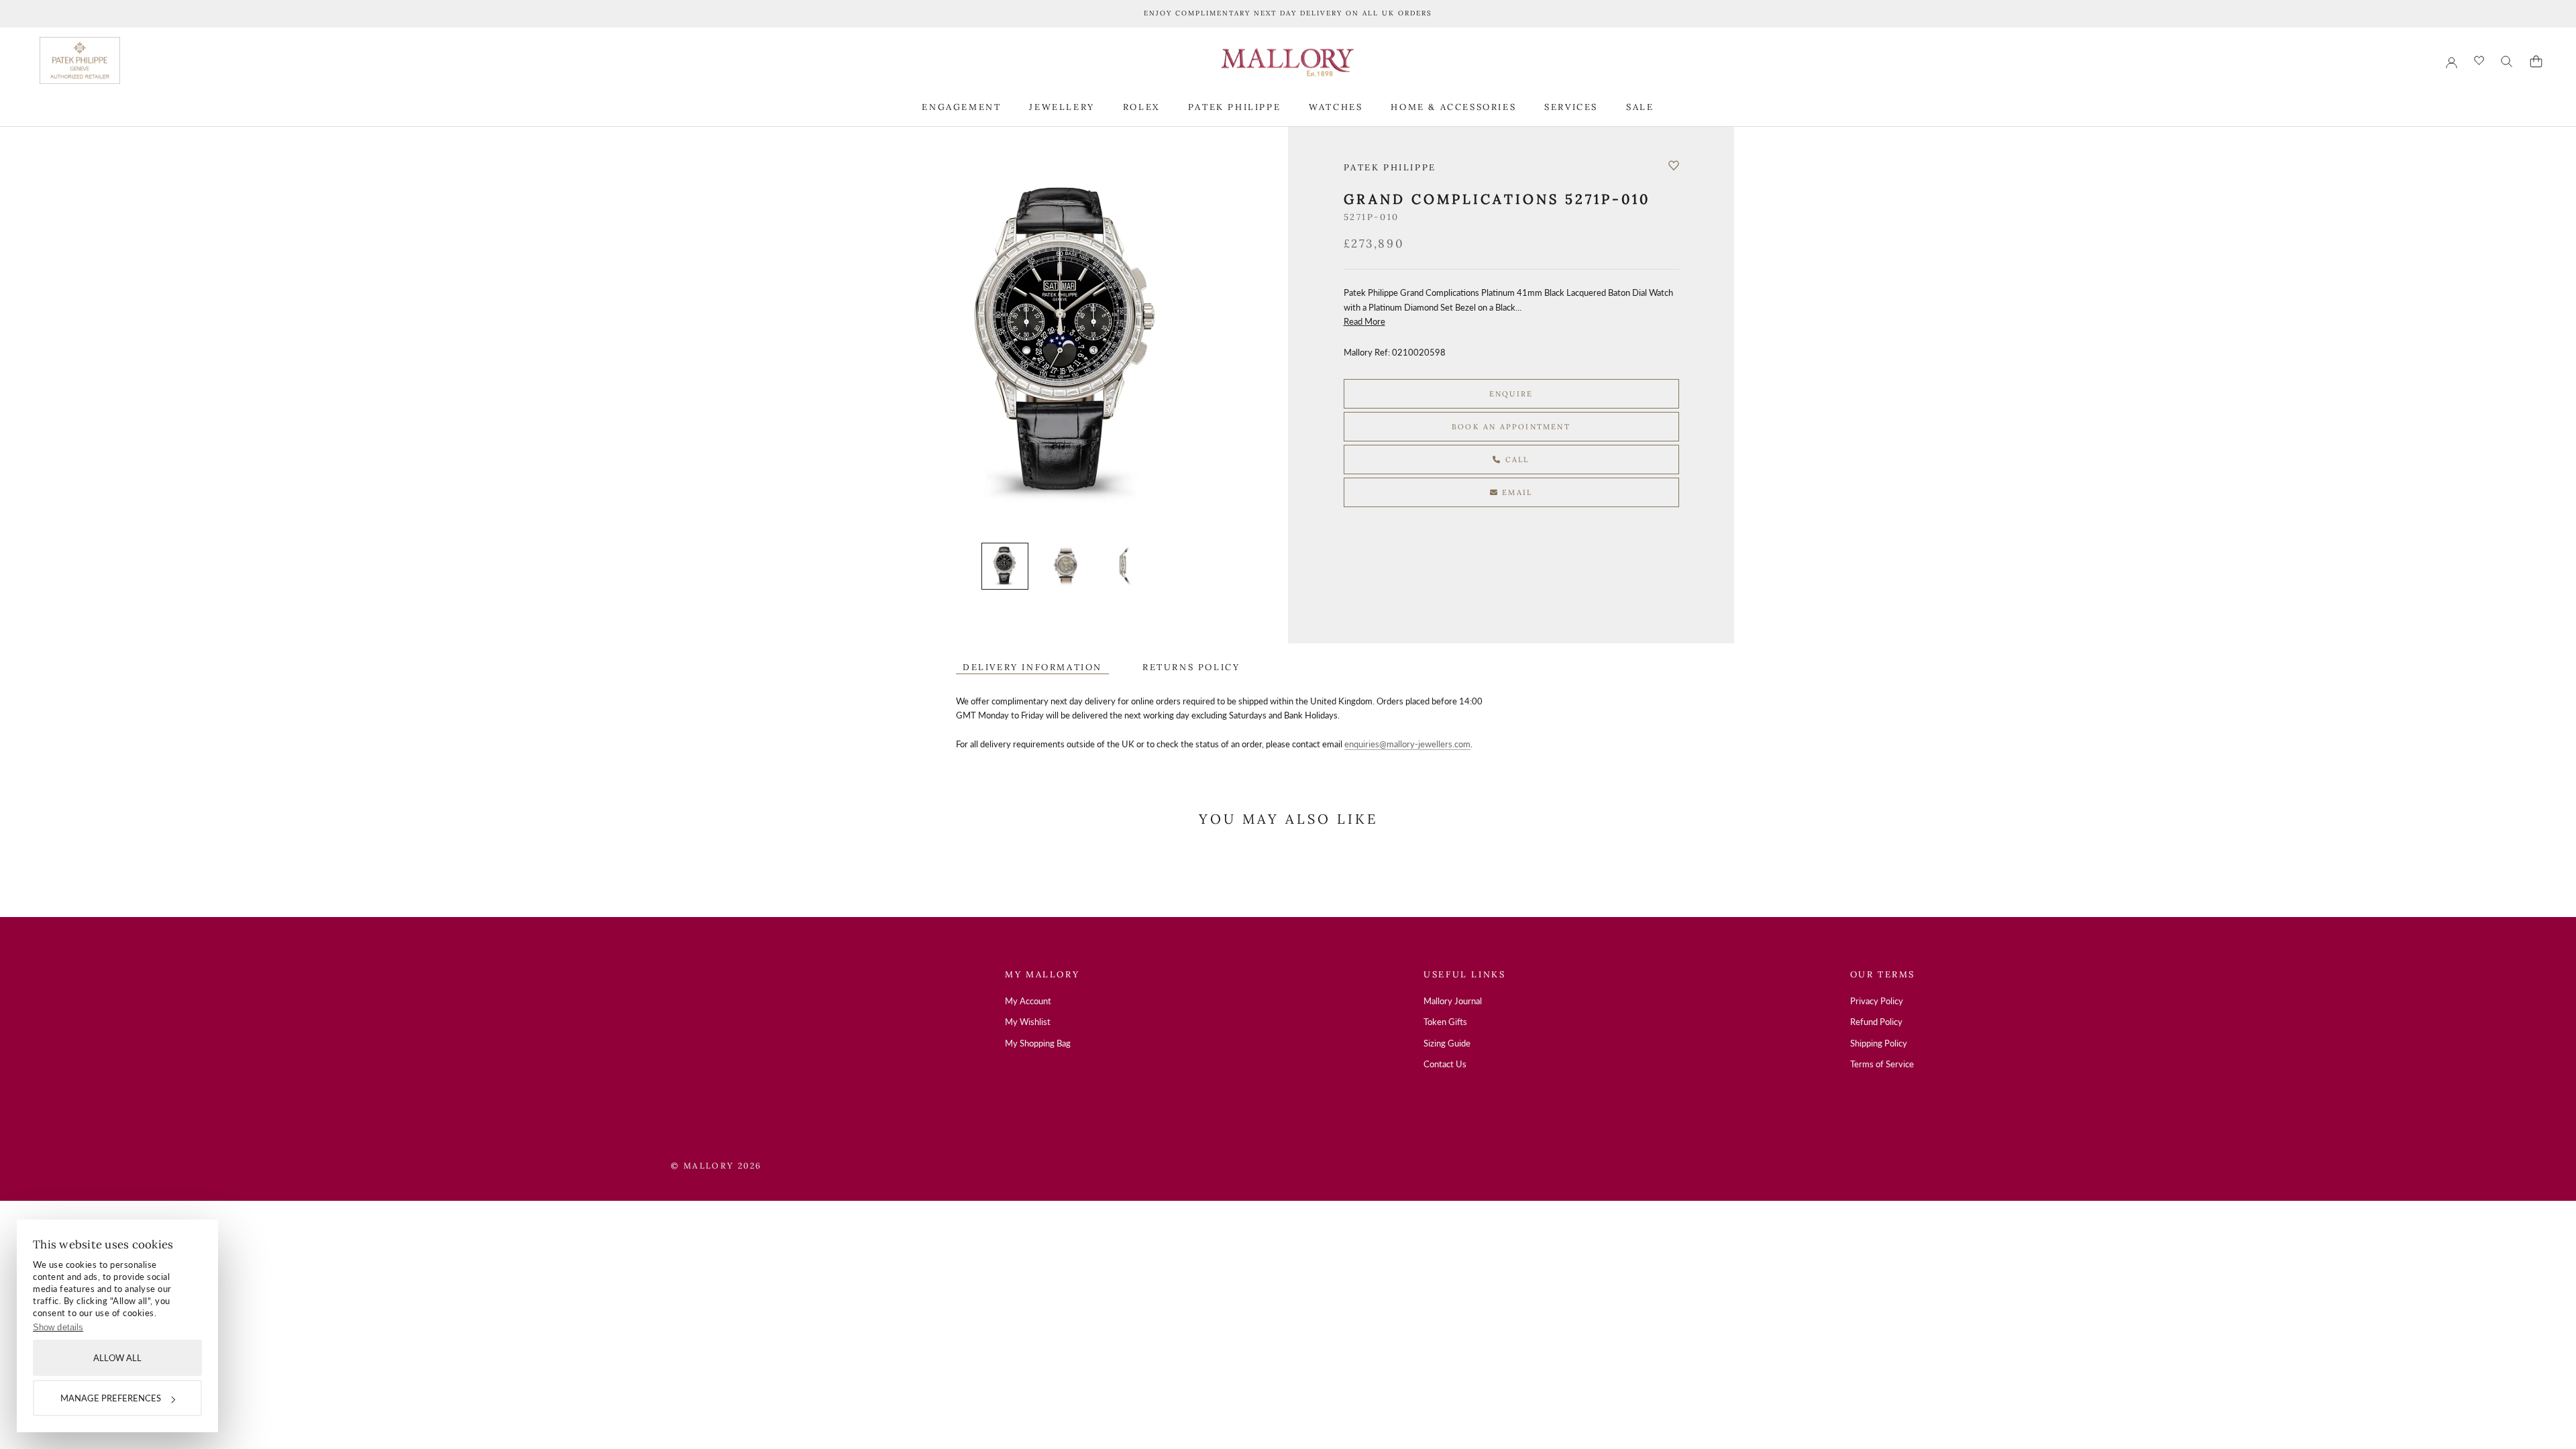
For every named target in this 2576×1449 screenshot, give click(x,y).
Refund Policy (1876, 1022)
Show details (58, 1327)
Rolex (1141, 107)
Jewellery (1062, 107)
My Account (1028, 1001)
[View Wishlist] (2479, 61)
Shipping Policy (1879, 1043)
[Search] (2507, 62)
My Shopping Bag (1038, 1043)
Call (1516, 460)
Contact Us (1445, 1064)
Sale (1640, 107)
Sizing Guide (1447, 1043)
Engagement (961, 107)
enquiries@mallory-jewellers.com (1407, 744)
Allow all (117, 1358)
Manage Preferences (111, 1398)
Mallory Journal (1453, 1001)
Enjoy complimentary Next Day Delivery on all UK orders (1288, 13)
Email (1515, 492)
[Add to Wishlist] (1674, 166)
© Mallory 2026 (716, 1166)
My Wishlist (1028, 1022)
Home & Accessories (1453, 107)
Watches (1336, 107)
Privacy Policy (1877, 1001)
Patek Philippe (1234, 107)
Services (1571, 107)
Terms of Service (1882, 1064)
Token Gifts (1445, 1022)
